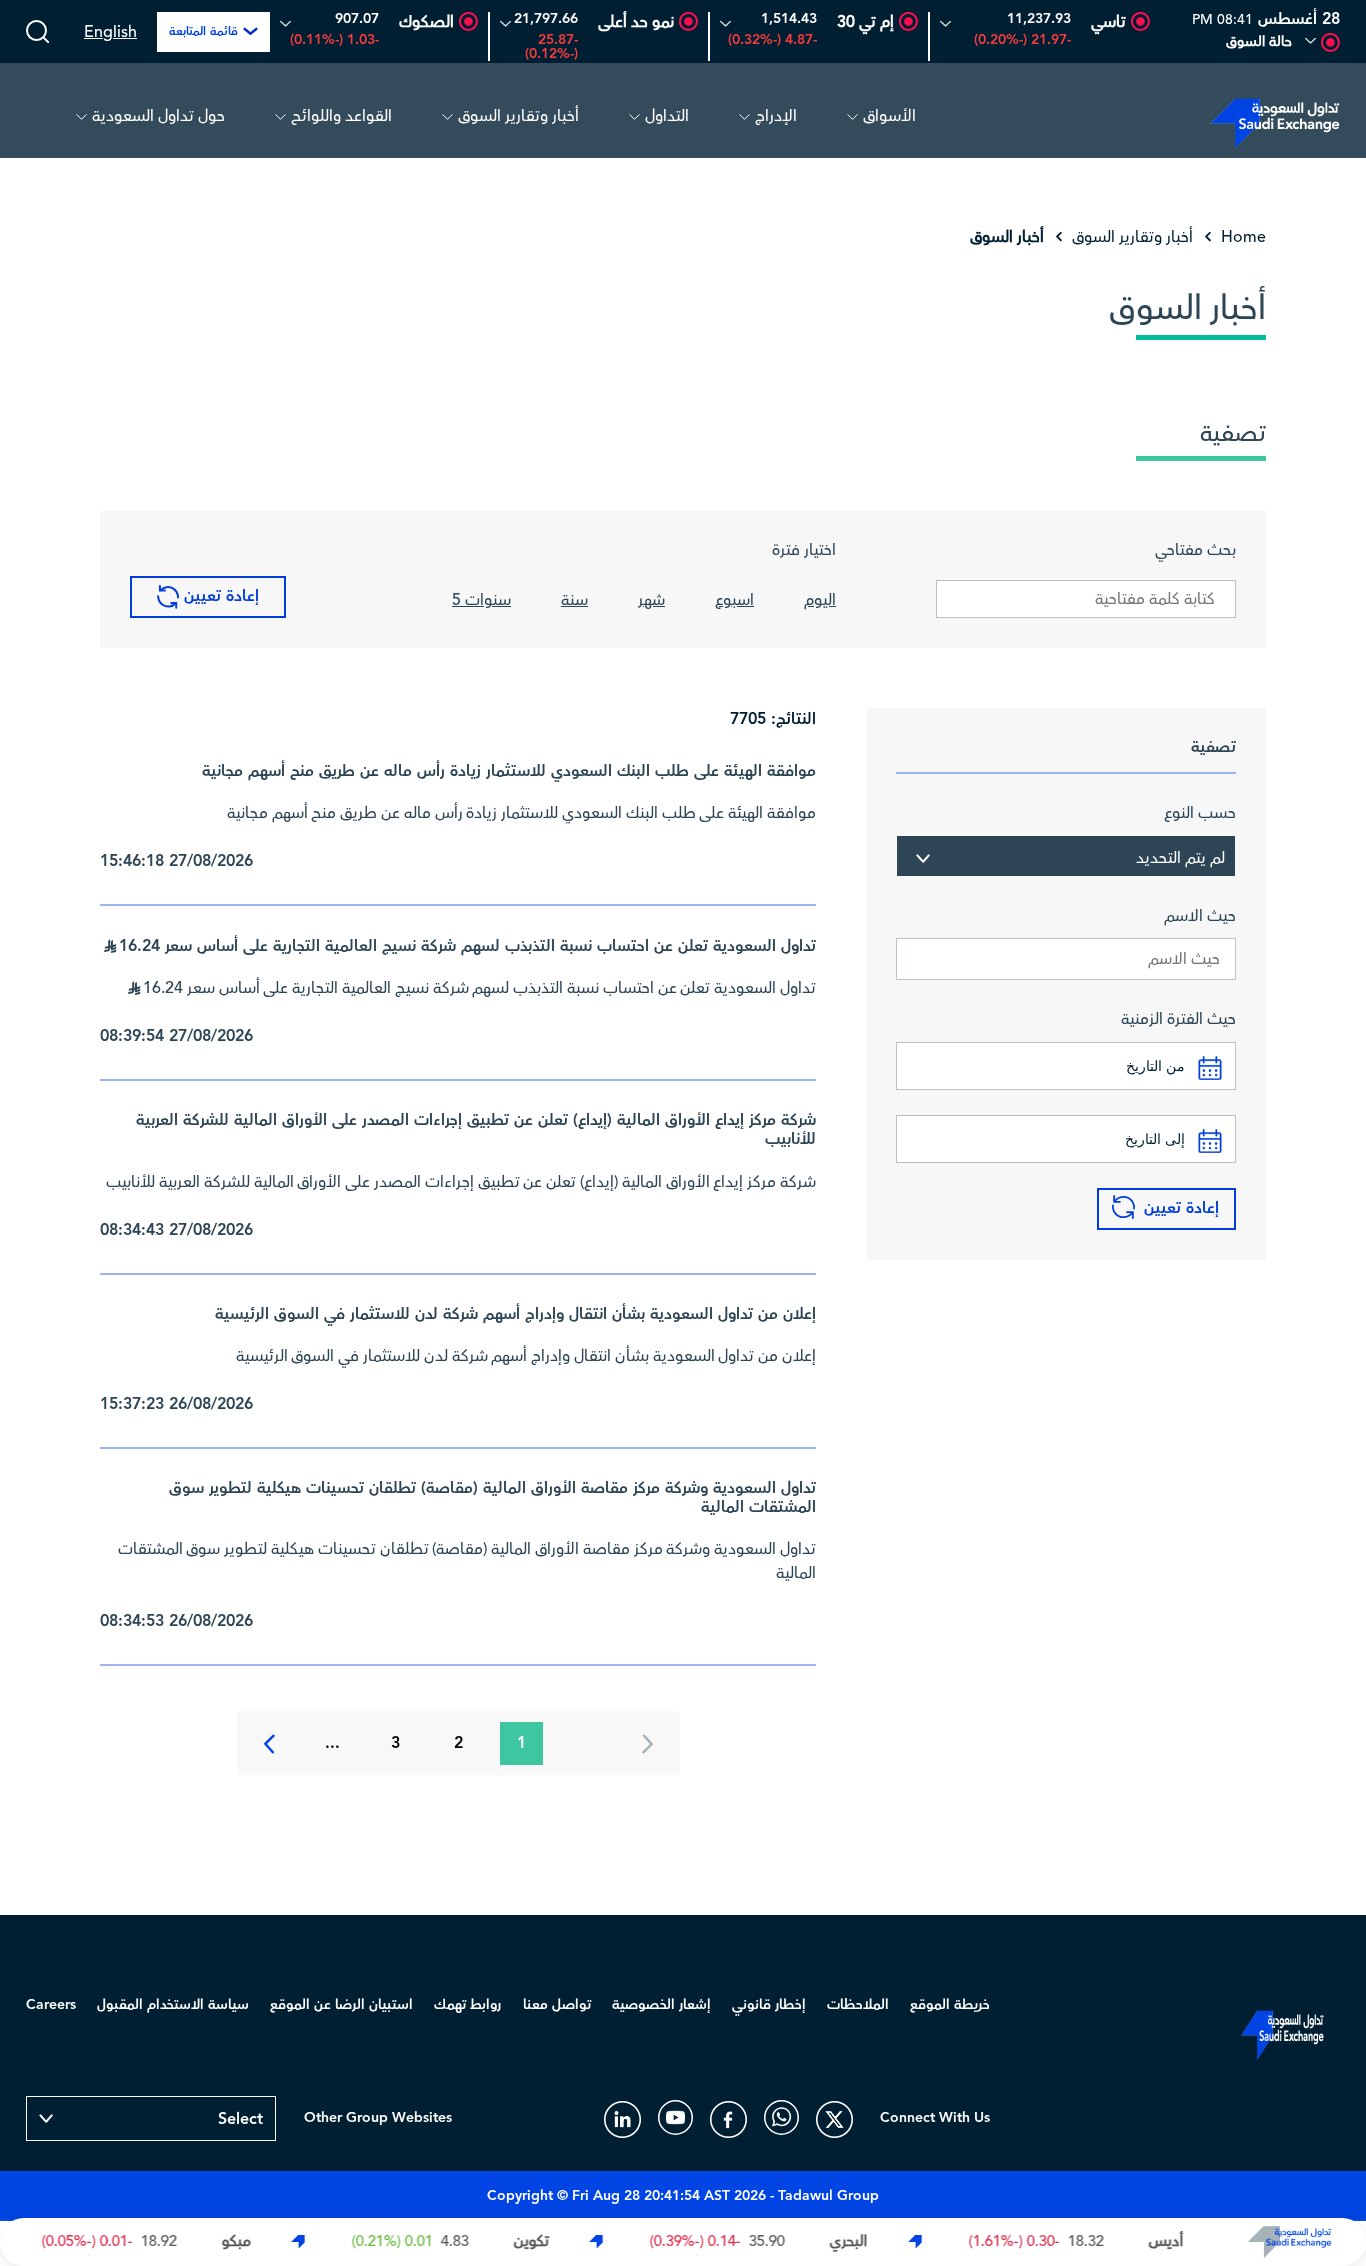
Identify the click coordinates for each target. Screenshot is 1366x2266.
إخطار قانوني (769, 2005)
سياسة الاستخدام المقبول (173, 2005)
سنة (574, 600)
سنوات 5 (481, 600)
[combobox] (1066, 856)
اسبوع (734, 600)
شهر (651, 600)
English (110, 32)
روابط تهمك (467, 2005)
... (332, 1743)
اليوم (820, 600)
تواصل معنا (557, 2005)
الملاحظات (858, 2005)
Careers (51, 2005)
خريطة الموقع (950, 2005)
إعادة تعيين (219, 596)
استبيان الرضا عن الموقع (341, 2005)
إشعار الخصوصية (661, 2005)
